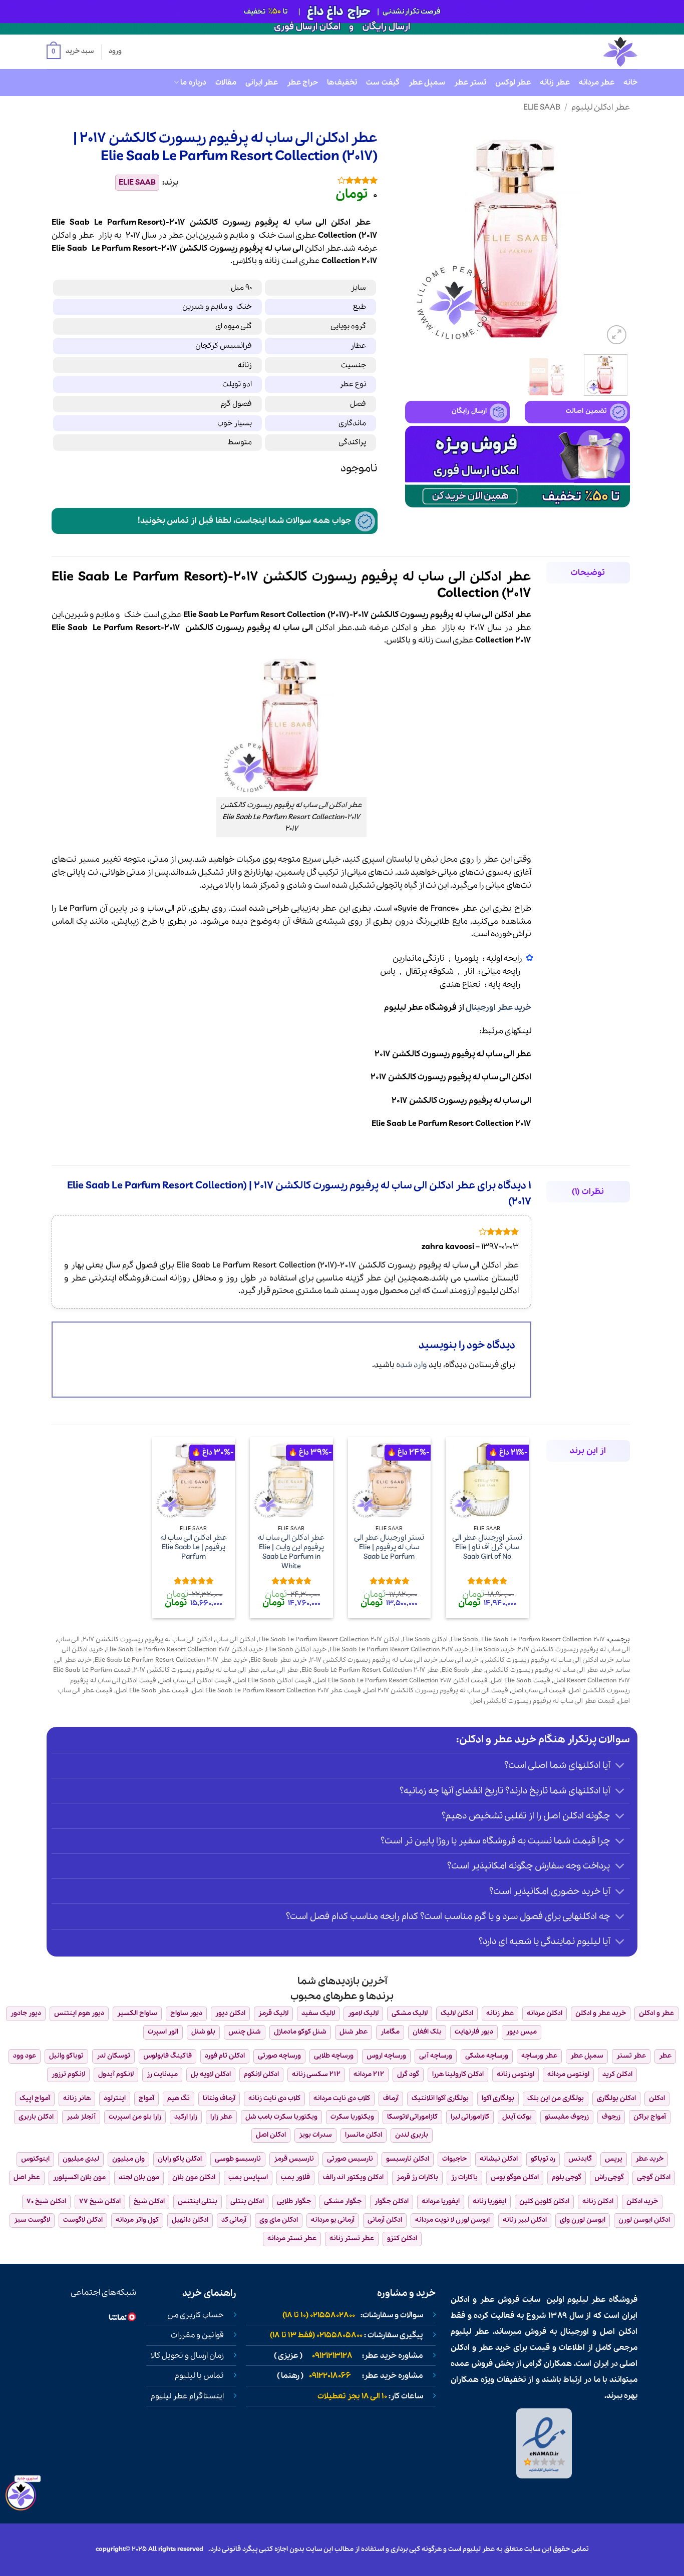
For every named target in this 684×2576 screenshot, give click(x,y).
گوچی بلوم (567, 2177)
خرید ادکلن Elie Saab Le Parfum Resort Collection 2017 (185, 1650)
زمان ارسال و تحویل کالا (187, 2356)
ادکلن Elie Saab (425, 1640)
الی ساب (289, 248)
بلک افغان (427, 2032)
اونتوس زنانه (516, 2074)
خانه (630, 83)
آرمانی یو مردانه (333, 2220)
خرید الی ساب (460, 1660)
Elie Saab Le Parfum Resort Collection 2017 (543, 1640)
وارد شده (412, 1365)
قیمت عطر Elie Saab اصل (152, 1691)
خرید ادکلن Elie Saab (296, 1650)
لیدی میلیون (81, 2159)
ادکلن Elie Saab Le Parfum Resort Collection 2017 (329, 1640)
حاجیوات (454, 2159)
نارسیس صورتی (350, 2159)
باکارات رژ (464, 2177)
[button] (70, 52)
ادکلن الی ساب (235, 1640)
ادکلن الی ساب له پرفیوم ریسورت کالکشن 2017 (147, 1640)
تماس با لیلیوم (199, 2376)
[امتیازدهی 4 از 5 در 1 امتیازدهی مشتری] (286, 180)
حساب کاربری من (196, 2315)
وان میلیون (128, 2159)
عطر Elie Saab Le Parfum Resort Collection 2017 (370, 1670)
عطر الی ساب (280, 1670)
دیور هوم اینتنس (79, 2013)
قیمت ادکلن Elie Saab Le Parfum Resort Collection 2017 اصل (401, 1681)
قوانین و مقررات (197, 2335)
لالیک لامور (363, 2013)
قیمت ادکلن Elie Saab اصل (273, 1681)
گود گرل (408, 2074)
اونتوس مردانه (568, 2074)
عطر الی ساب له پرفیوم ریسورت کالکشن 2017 (197, 1670)
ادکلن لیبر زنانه (525, 2220)
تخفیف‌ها (342, 83)
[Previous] (613, 235)
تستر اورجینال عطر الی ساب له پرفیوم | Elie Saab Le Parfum (389, 1547)
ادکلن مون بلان (194, 2177)
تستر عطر (470, 83)
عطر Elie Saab (462, 1670)
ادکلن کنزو (402, 2238)
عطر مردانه (597, 83)
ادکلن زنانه (598, 2201)
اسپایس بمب (248, 2177)
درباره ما (193, 83)
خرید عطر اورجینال (498, 1008)
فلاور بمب (295, 2177)
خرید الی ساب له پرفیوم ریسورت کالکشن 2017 (374, 1660)
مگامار (390, 2032)
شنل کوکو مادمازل (300, 2032)
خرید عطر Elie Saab (279, 1660)
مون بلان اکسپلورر (79, 2177)
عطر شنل (354, 2032)
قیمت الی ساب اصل (539, 1691)
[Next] (415, 235)
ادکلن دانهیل (190, 2220)
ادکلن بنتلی (247, 2201)
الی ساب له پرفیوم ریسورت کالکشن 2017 (574, 1650)
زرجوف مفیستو (567, 2117)
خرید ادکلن (642, 2201)
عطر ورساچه (539, 2056)
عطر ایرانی (262, 83)
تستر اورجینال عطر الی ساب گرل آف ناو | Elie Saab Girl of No (487, 1547)
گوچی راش (609, 2177)
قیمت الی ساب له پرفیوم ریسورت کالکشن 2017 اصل (436, 1691)
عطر (86, 235)
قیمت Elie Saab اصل (521, 1681)
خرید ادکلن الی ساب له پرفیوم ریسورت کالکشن (548, 1660)
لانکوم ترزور (68, 2074)
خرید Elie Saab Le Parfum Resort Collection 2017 (399, 1650)
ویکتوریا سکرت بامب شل (281, 2117)
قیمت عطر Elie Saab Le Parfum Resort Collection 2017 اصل (276, 1691)
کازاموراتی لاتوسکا (412, 2117)
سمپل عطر (427, 83)
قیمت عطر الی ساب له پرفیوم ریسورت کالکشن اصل (543, 1701)
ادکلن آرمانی (385, 2220)
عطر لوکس (513, 83)
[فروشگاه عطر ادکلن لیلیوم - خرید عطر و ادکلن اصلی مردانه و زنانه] (596, 52)
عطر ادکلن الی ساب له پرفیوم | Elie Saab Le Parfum (194, 1547)
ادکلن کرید (617, 2074)
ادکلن (61, 235)
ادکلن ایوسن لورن (644, 2220)
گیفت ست (383, 83)
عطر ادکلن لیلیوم (601, 107)
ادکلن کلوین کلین (544, 2201)
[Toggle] (620, 1767)
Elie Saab (542, 107)
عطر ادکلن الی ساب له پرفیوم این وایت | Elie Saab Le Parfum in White (291, 1552)
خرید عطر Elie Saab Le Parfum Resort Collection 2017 (171, 1660)
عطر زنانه (555, 83)
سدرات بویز (315, 2135)
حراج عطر (302, 83)
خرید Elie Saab (493, 1650)
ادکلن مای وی (279, 2220)
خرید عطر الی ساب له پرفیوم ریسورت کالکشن (550, 1670)
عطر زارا (221, 2117)
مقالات (226, 83)
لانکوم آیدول (116, 2074)
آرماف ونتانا (219, 2098)
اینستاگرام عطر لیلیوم (187, 2396)
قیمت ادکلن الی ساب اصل (195, 1681)
